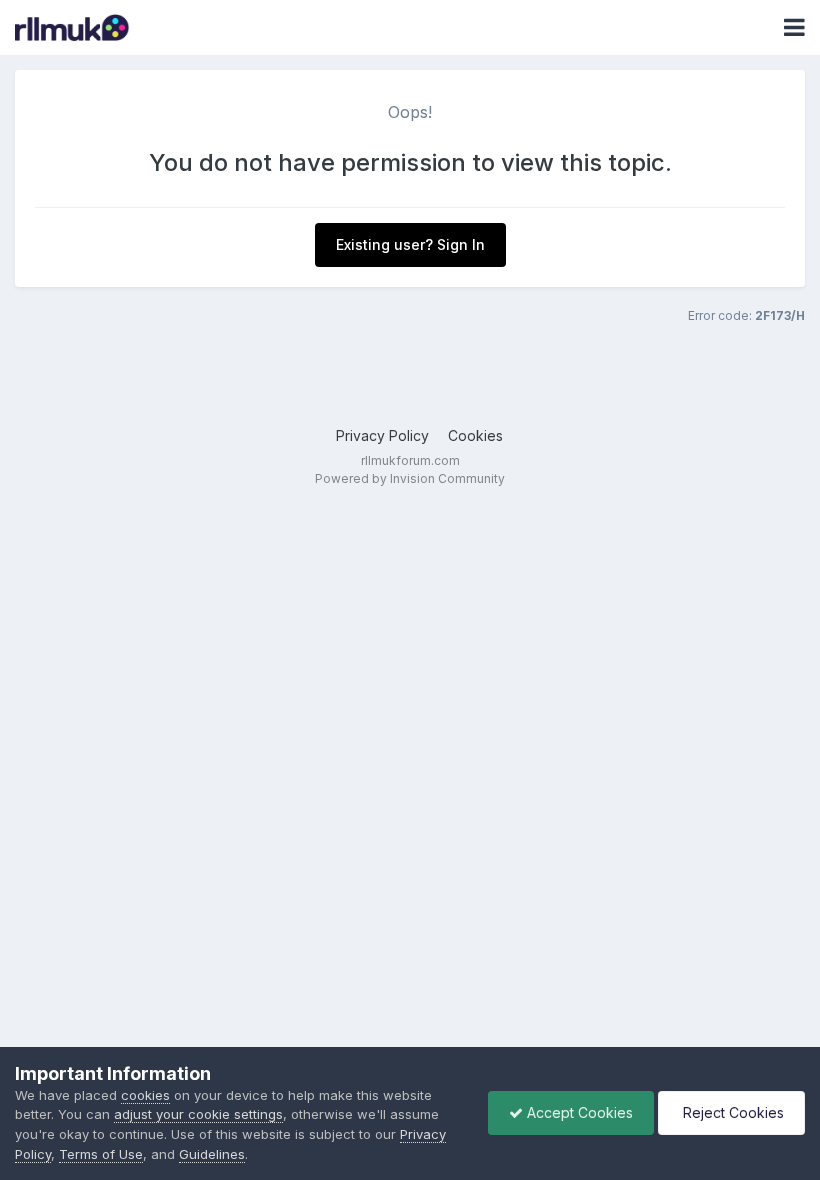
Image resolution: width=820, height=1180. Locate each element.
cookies (145, 1095)
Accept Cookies (578, 1112)
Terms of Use (101, 1154)
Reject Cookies (731, 1112)
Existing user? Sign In (410, 244)
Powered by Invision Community (410, 478)
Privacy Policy (382, 435)
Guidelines (212, 1154)
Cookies (475, 435)
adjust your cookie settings (198, 1114)
